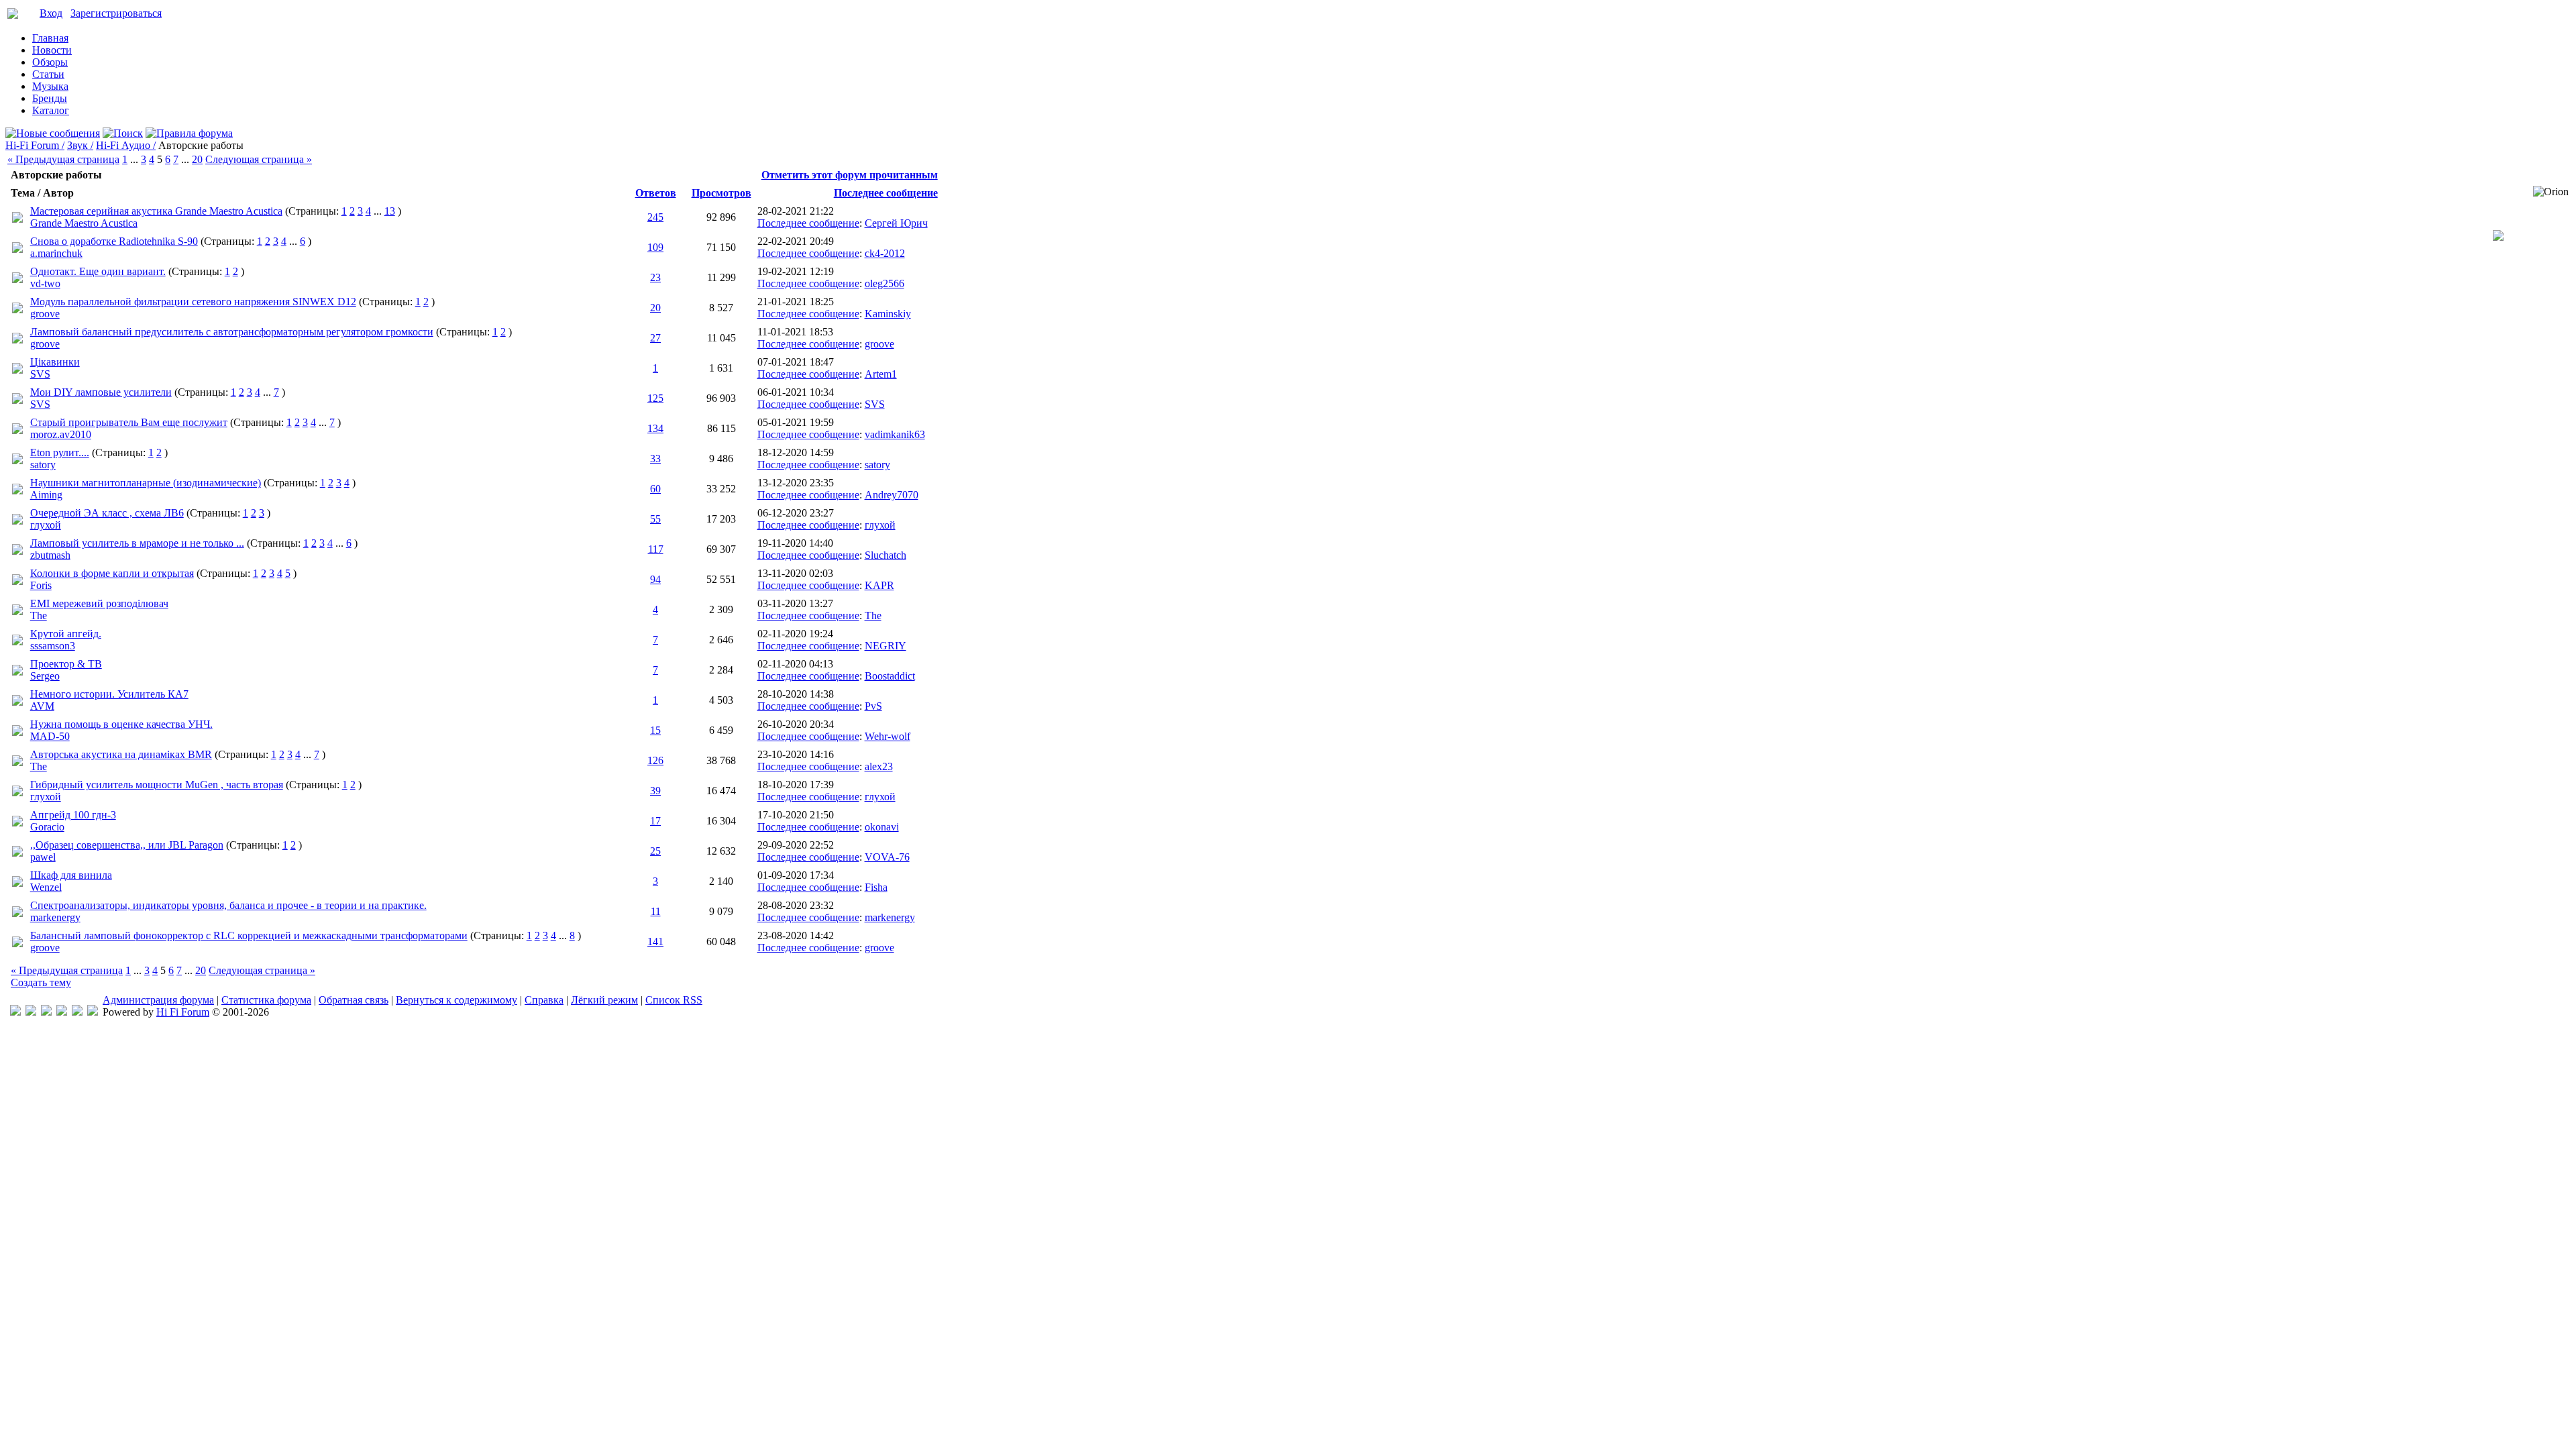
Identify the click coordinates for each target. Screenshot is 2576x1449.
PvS (873, 706)
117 (656, 549)
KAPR (879, 585)
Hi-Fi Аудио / (126, 145)
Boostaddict (890, 676)
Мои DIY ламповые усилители (101, 392)
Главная (50, 38)
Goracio (47, 827)
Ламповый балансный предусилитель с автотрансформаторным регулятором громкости (232, 332)
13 (390, 211)
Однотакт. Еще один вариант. (98, 271)
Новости (52, 50)
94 (655, 579)
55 (655, 519)
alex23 (879, 766)
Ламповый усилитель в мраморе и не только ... (137, 543)
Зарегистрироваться (116, 13)
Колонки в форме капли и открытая (112, 573)
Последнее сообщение (886, 193)
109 (655, 247)
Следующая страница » (259, 159)
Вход (51, 13)
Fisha (876, 887)
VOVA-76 (887, 857)
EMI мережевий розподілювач (99, 603)
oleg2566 (884, 283)
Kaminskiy (888, 314)
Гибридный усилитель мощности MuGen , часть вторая (157, 785)
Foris (41, 585)
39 (655, 791)
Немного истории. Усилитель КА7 (109, 694)
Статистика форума (266, 1000)
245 (655, 217)
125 (655, 398)
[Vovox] (93, 1012)
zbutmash (50, 555)
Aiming (46, 495)
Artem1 (881, 374)
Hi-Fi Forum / (35, 145)
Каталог (51, 110)
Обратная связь (354, 1000)
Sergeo (45, 676)
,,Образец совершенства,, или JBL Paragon (127, 845)
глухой (46, 525)
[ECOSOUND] (62, 1012)
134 (655, 428)
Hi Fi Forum (183, 1012)
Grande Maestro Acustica (84, 223)
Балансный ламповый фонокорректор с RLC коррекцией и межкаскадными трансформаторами (249, 935)
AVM (42, 706)
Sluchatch (885, 555)
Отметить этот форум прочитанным (850, 175)
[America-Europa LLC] (31, 1012)
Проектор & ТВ (66, 664)
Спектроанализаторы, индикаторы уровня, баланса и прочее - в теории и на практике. (228, 905)
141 (655, 942)
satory (43, 465)
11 (656, 911)
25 (655, 851)
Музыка (50, 86)
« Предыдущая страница (63, 159)
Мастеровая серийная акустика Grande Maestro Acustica (156, 211)
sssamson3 (53, 646)
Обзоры (50, 62)
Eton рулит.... (60, 452)
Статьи (48, 74)
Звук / (80, 145)
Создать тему (41, 982)
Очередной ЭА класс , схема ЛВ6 (107, 513)
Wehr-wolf (888, 736)
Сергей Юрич (896, 223)
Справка (544, 1000)
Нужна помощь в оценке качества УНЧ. (121, 724)
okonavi (882, 827)
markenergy (55, 917)
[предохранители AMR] (15, 1012)
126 (655, 760)
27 (655, 338)
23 (655, 277)
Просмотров (721, 193)
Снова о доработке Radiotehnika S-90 (114, 241)
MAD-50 (50, 736)
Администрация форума (158, 1000)
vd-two (45, 283)
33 (655, 459)
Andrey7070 (892, 495)
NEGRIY (885, 646)
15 (655, 730)
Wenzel (46, 887)
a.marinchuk (56, 253)
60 (655, 489)
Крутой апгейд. (66, 634)
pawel (43, 857)
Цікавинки (55, 362)
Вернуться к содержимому (457, 1000)
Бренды (50, 98)
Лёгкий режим (604, 1000)
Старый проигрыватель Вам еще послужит (129, 422)
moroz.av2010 (61, 434)
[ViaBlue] (46, 1012)
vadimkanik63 (895, 434)
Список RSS (674, 1000)
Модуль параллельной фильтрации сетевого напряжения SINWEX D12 (193, 302)
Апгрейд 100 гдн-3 (73, 815)
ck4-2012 (885, 253)
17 (655, 821)
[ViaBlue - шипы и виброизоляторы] (77, 1012)
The (39, 615)
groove (45, 314)
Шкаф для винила (71, 875)
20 (197, 159)
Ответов (656, 193)
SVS (40, 374)
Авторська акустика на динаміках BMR (121, 754)
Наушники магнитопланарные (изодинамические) (146, 483)
